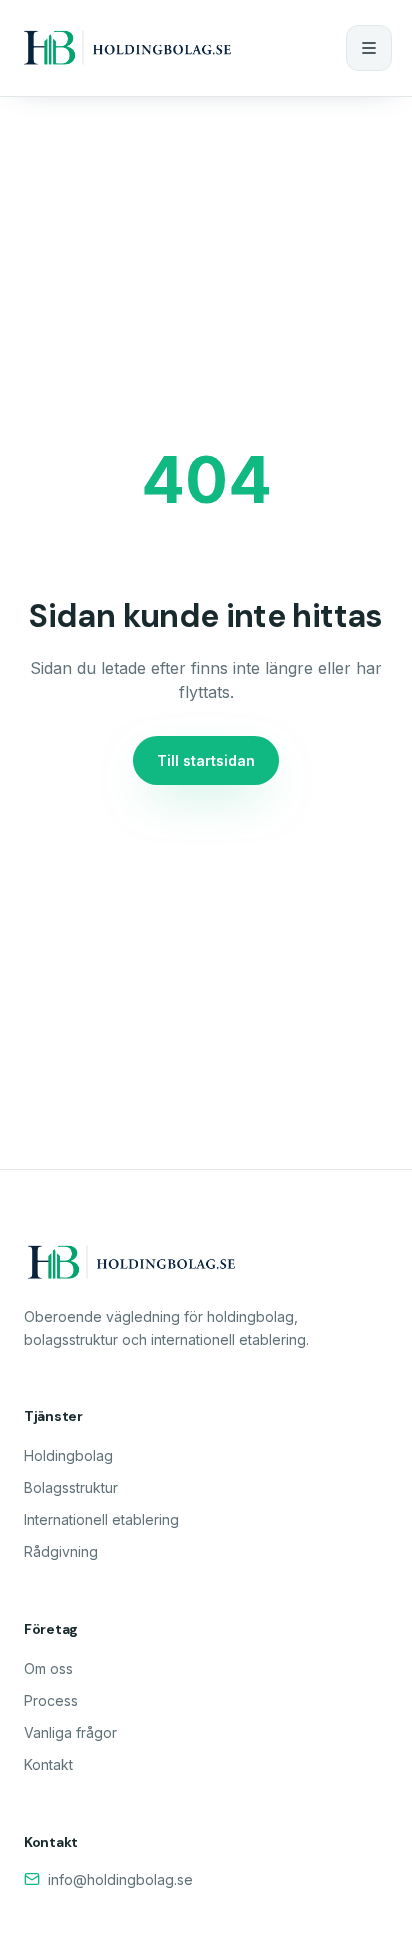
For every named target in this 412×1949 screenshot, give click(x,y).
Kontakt (48, 1764)
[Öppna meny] (369, 48)
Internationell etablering (101, 1519)
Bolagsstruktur (71, 1487)
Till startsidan (206, 760)
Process (51, 1700)
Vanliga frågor (70, 1732)
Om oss (48, 1668)
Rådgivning (61, 1551)
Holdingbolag (68, 1455)
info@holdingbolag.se (120, 1879)
